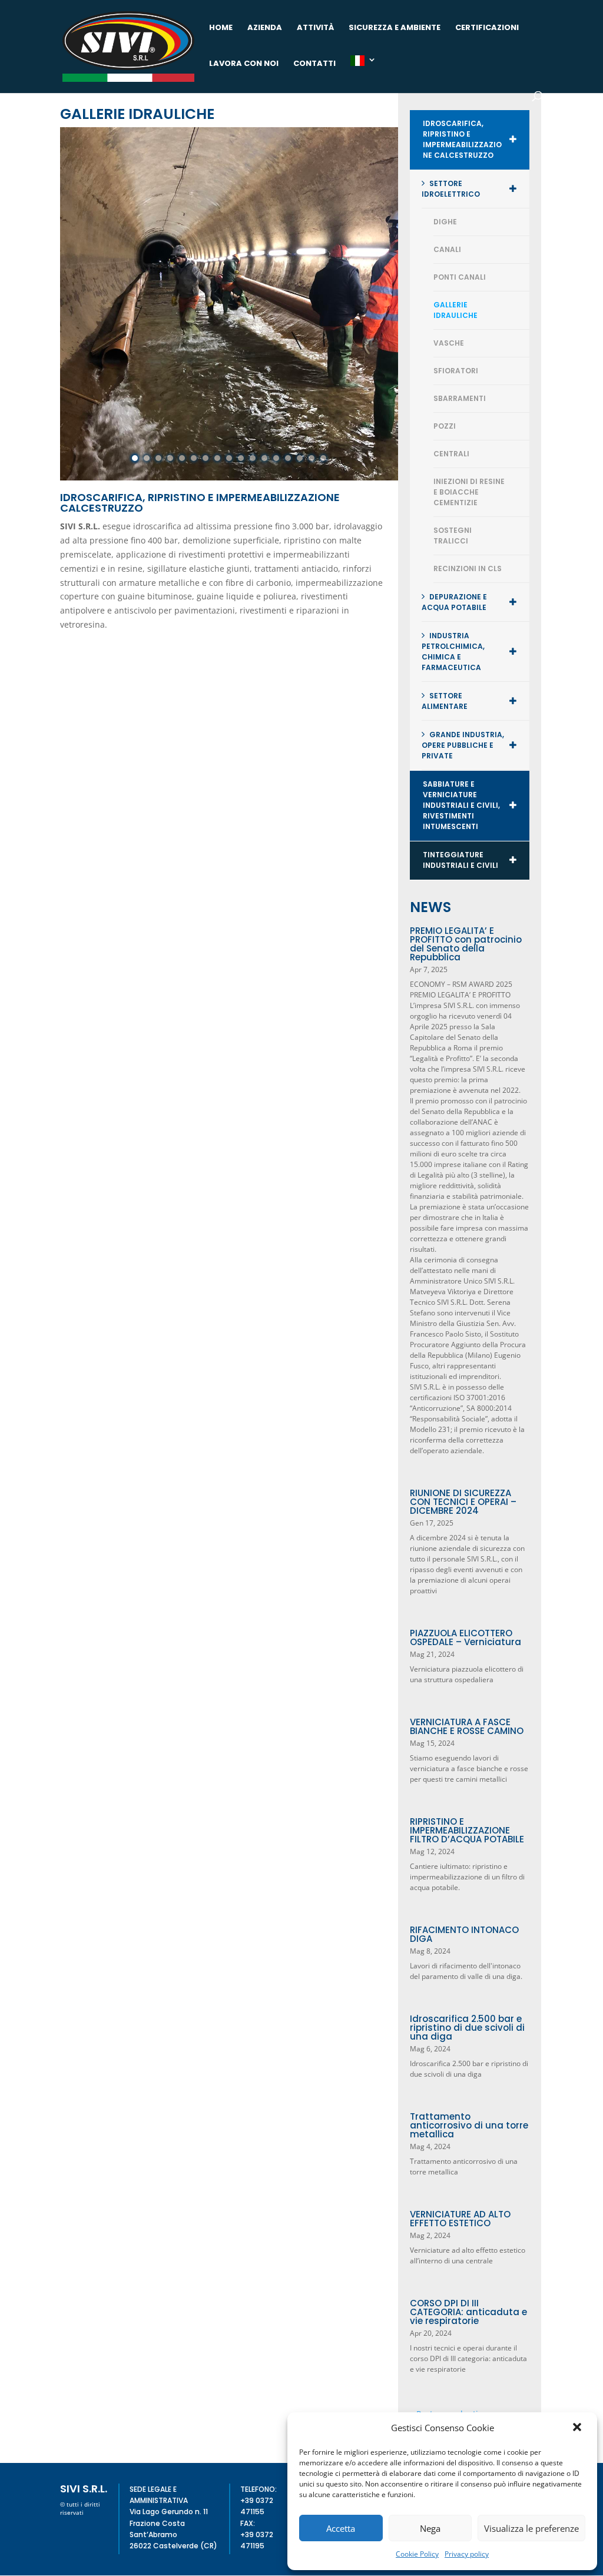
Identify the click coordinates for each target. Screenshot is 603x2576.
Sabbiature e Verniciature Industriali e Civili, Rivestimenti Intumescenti (461, 805)
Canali (447, 249)
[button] (578, 2428)
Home (221, 28)
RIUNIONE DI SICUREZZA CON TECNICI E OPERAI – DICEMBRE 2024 (463, 1502)
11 (253, 458)
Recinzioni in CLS (468, 568)
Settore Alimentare (445, 701)
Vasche (449, 343)
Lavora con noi (244, 64)
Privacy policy (467, 2554)
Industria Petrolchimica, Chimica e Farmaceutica (453, 652)
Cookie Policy (417, 2554)
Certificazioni (487, 28)
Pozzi (445, 426)
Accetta (341, 2528)
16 (312, 458)
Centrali (451, 454)
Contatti (314, 64)
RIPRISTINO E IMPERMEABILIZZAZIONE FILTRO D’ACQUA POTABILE (467, 1830)
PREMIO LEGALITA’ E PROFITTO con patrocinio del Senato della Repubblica (466, 944)
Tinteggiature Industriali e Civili (460, 860)
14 (288, 458)
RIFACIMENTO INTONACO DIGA (464, 1934)
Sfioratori (456, 371)
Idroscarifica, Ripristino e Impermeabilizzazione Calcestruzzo (462, 139)
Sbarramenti (460, 398)
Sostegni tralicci (453, 536)
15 (300, 458)
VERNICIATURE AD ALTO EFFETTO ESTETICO (460, 2219)
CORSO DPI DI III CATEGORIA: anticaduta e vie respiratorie (468, 2312)
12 (264, 458)
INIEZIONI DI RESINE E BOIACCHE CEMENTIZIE (469, 492)
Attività (315, 28)
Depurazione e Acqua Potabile (454, 602)
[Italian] (363, 73)
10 (241, 458)
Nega (430, 2528)
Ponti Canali (460, 277)
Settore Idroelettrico (451, 189)
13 (276, 458)
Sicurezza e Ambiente (395, 28)
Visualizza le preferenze (531, 2528)
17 (323, 458)
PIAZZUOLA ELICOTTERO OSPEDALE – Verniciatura (465, 1637)
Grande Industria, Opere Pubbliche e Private (463, 745)
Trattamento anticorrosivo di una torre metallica (469, 2125)
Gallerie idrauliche (455, 310)
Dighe (445, 222)
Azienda (265, 28)
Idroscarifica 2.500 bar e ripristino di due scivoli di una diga (467, 2028)
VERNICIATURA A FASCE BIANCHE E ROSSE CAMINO (467, 1726)
